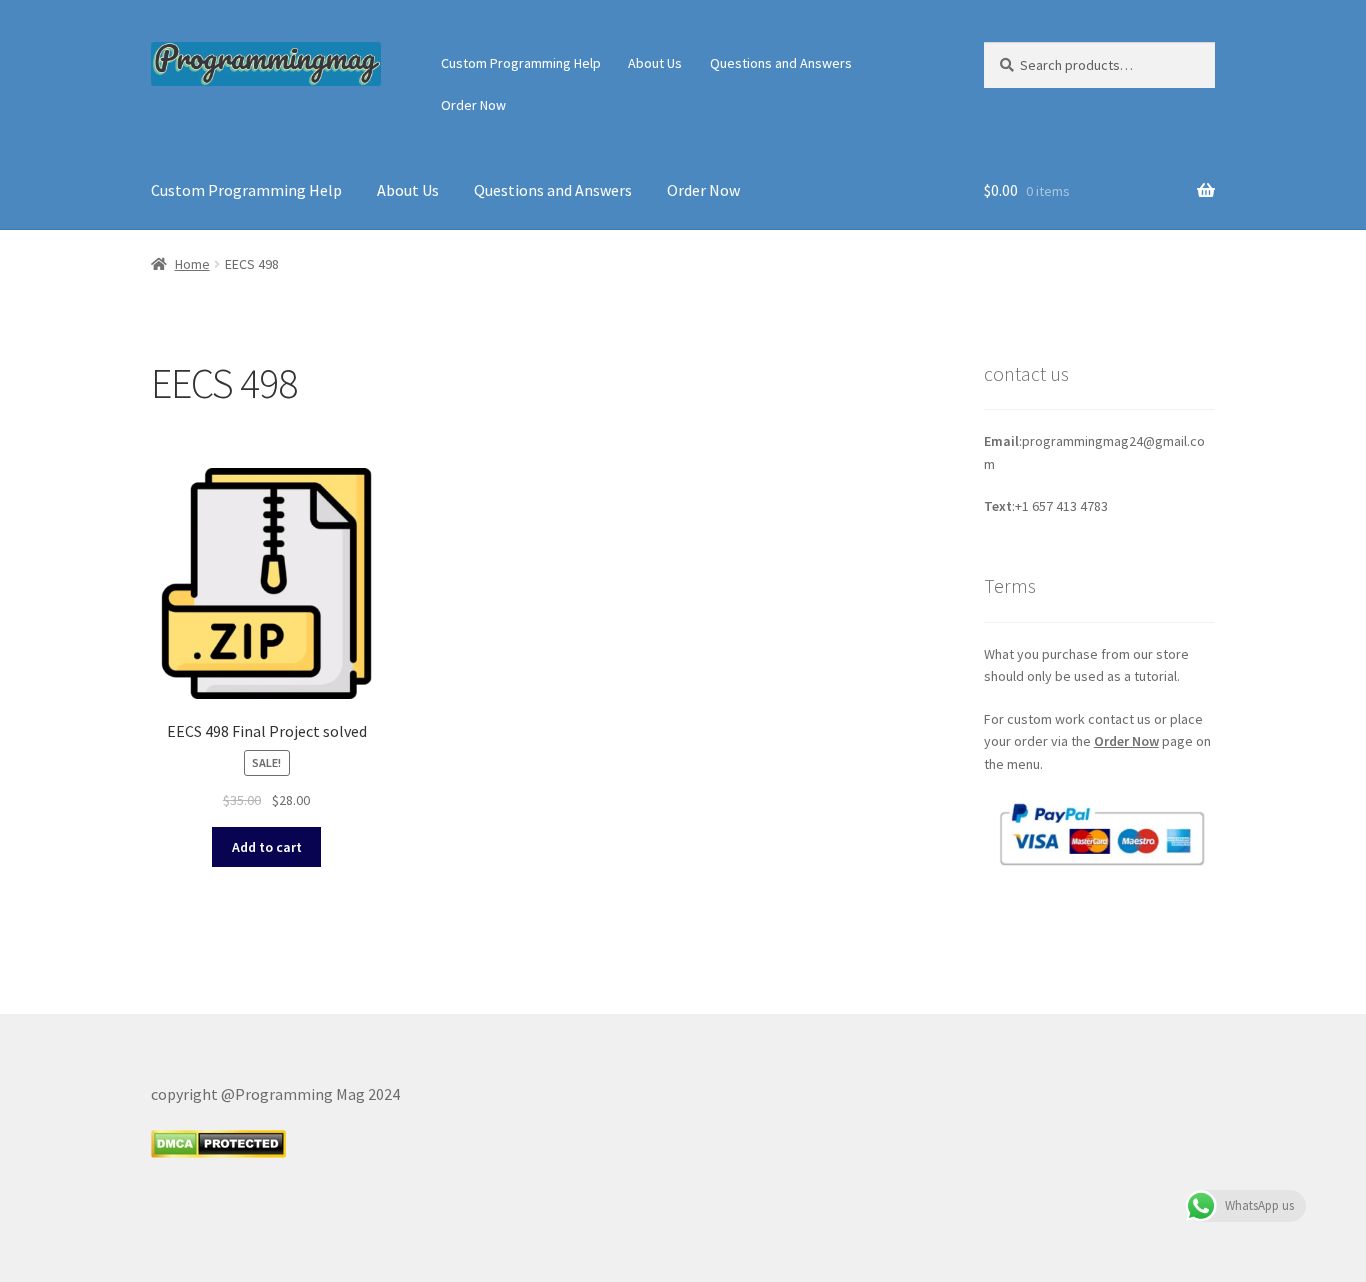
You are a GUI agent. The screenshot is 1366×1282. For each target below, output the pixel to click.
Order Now (473, 105)
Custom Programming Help (521, 63)
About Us (655, 63)
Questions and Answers (781, 63)
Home (192, 264)
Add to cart (267, 847)
